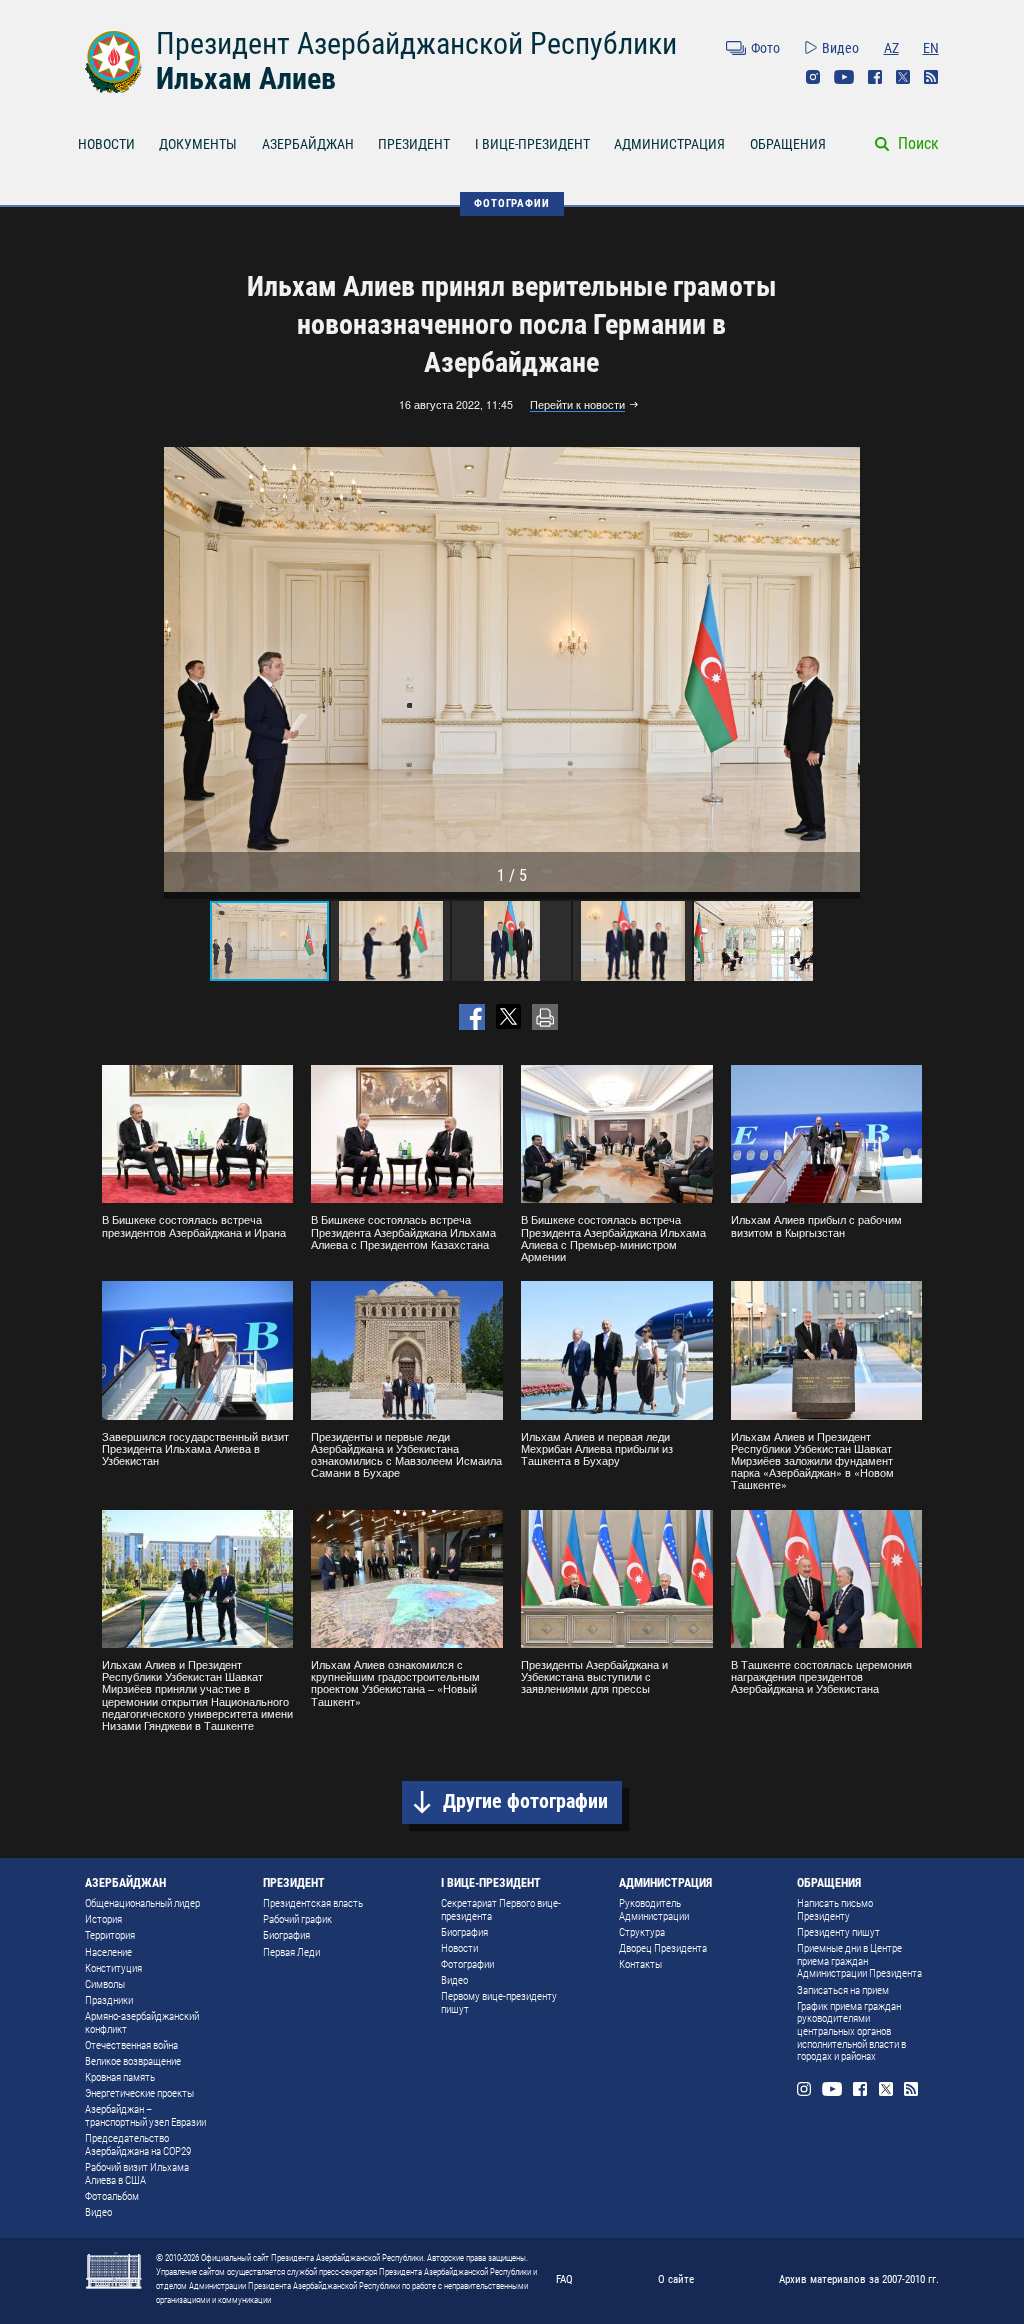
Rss (931, 77)
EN (931, 48)
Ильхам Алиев (246, 78)
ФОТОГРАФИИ (511, 203)
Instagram (813, 77)
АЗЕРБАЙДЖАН (308, 144)
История (103, 1919)
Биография (286, 1935)
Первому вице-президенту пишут (499, 2003)
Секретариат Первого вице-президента (501, 1910)
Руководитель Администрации (654, 1910)
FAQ (564, 2279)
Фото (765, 48)
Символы (105, 1984)
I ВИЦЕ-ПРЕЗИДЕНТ (532, 144)
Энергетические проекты (139, 2093)
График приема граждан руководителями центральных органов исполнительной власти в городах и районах (851, 2032)
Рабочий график (297, 1919)
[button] (842, 670)
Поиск (918, 143)
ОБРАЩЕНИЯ (788, 144)
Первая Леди (291, 1952)
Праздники (109, 2000)
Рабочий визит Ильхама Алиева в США (137, 2174)
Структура (642, 1932)
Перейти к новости (577, 405)
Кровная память (120, 2077)
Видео (840, 48)
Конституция (113, 1968)
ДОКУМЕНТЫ (198, 144)
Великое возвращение (133, 2061)
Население (108, 1952)
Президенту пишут (838, 1932)
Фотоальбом (112, 2196)
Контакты (640, 1964)
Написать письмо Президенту (835, 1910)
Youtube (844, 77)
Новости (459, 1948)
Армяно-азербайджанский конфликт (142, 2023)
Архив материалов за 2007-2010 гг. (859, 2279)
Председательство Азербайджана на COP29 (138, 2145)
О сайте (676, 2279)
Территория (110, 1935)
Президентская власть (313, 1903)
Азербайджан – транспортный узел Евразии (145, 2116)
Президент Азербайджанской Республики (416, 43)
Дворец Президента (663, 1948)
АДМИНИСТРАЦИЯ (669, 144)
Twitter (903, 77)
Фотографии (467, 1964)
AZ (891, 48)
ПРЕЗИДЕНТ (414, 144)
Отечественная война (131, 2045)
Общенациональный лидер (142, 1903)
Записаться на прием (843, 1990)
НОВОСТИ (106, 144)
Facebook (875, 77)
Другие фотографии (525, 1801)
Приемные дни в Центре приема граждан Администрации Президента (859, 1961)
